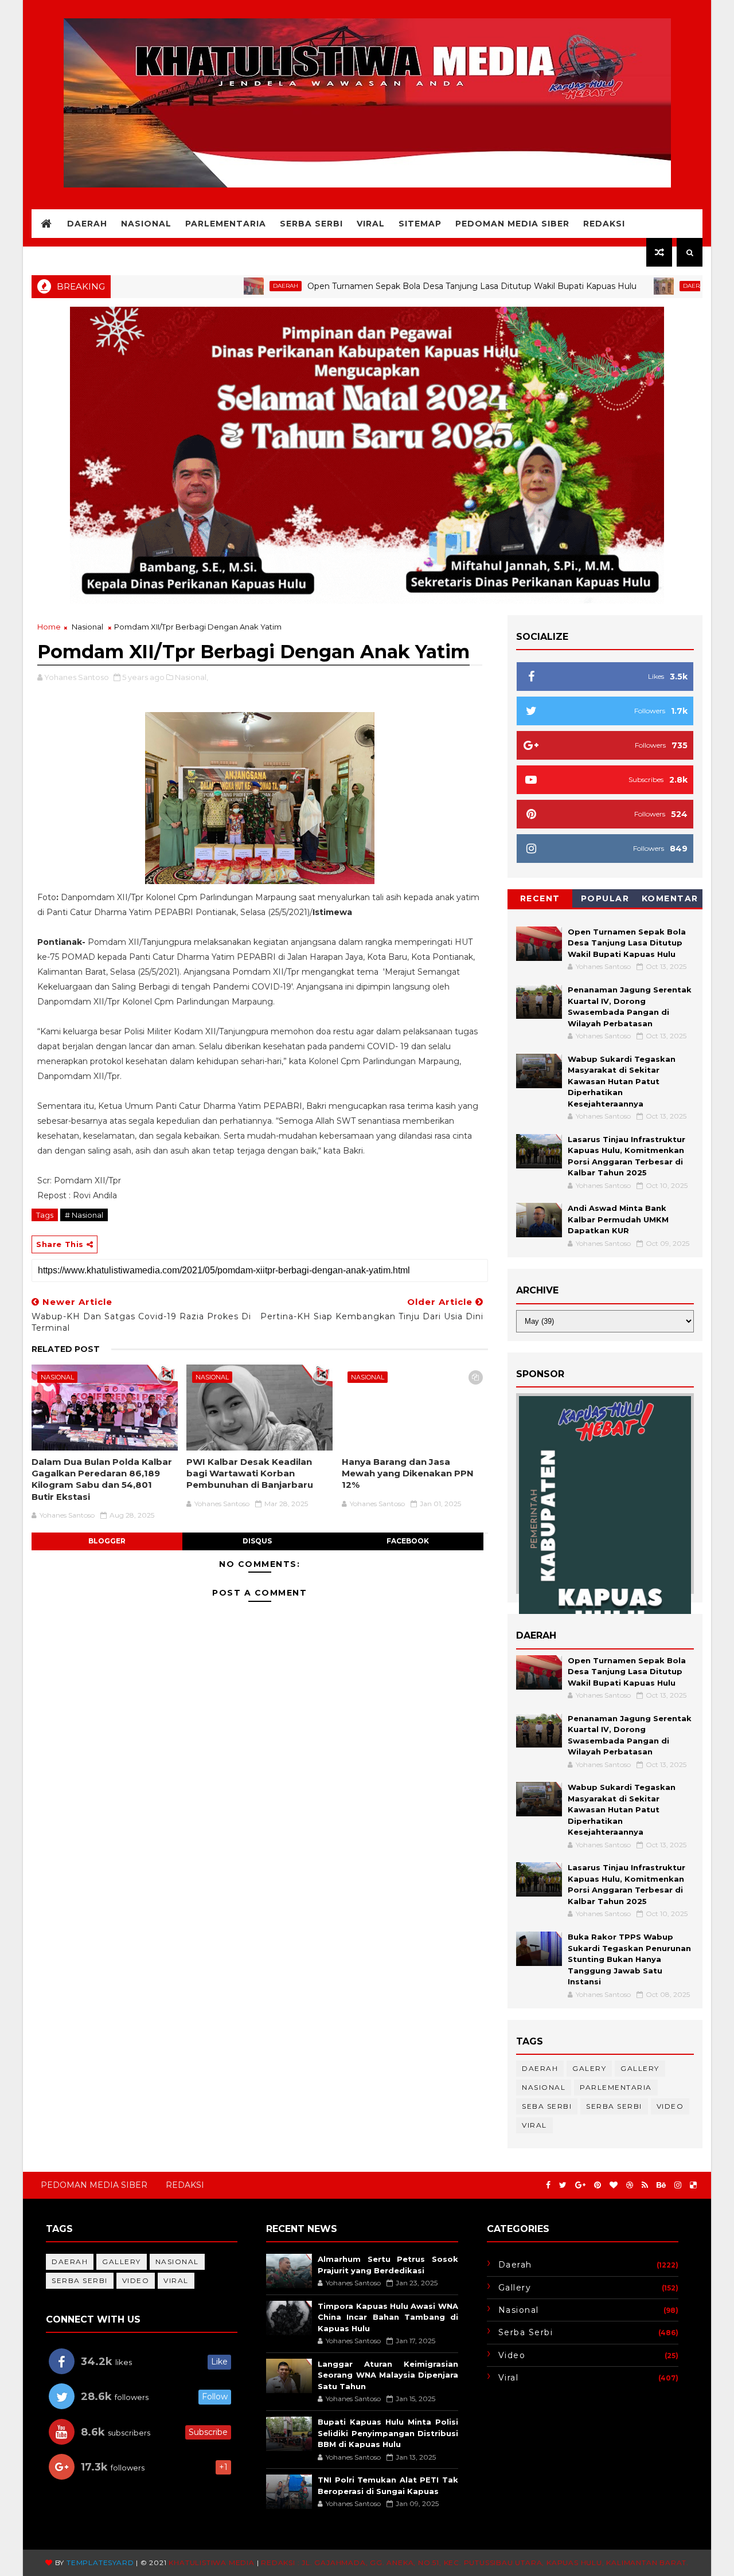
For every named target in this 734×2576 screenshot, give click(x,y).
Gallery (640, 2068)
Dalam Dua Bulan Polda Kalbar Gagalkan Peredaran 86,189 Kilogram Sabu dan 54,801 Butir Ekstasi (102, 1479)
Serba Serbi (311, 224)
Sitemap (420, 224)
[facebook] (548, 2185)
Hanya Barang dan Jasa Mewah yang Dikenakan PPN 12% (408, 1473)
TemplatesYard (100, 2563)
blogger (107, 1541)
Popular (605, 898)
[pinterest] (598, 2185)
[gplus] (580, 2185)
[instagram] (678, 2185)
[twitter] (563, 2185)
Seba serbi (547, 2106)
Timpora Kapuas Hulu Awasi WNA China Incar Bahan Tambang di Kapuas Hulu (388, 2317)
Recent (540, 898)
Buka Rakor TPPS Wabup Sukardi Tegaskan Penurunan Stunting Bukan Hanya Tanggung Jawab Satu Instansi (629, 1959)
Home (49, 627)
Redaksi (604, 224)
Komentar (670, 898)
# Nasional (84, 1215)
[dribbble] (630, 2185)
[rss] (645, 2185)
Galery (589, 2068)
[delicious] (693, 2185)
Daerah (87, 224)
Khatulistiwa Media (211, 2563)
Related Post (66, 1349)
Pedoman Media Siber (512, 224)
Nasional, (192, 677)
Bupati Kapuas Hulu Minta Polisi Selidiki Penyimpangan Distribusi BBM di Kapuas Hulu (388, 2433)
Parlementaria (226, 224)
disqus (257, 1541)
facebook (408, 1541)
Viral (371, 224)
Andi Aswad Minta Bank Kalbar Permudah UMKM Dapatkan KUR (618, 1219)
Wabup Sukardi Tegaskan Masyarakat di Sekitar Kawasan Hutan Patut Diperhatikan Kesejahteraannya (622, 1081)
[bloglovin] (614, 2185)
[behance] (661, 2185)
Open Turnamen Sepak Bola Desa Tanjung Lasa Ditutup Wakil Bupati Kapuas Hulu (410, 286)
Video (670, 2106)
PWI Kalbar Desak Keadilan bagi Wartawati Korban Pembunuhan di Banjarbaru (250, 1473)
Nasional (146, 224)
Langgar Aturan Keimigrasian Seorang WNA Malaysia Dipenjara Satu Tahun (388, 2375)
